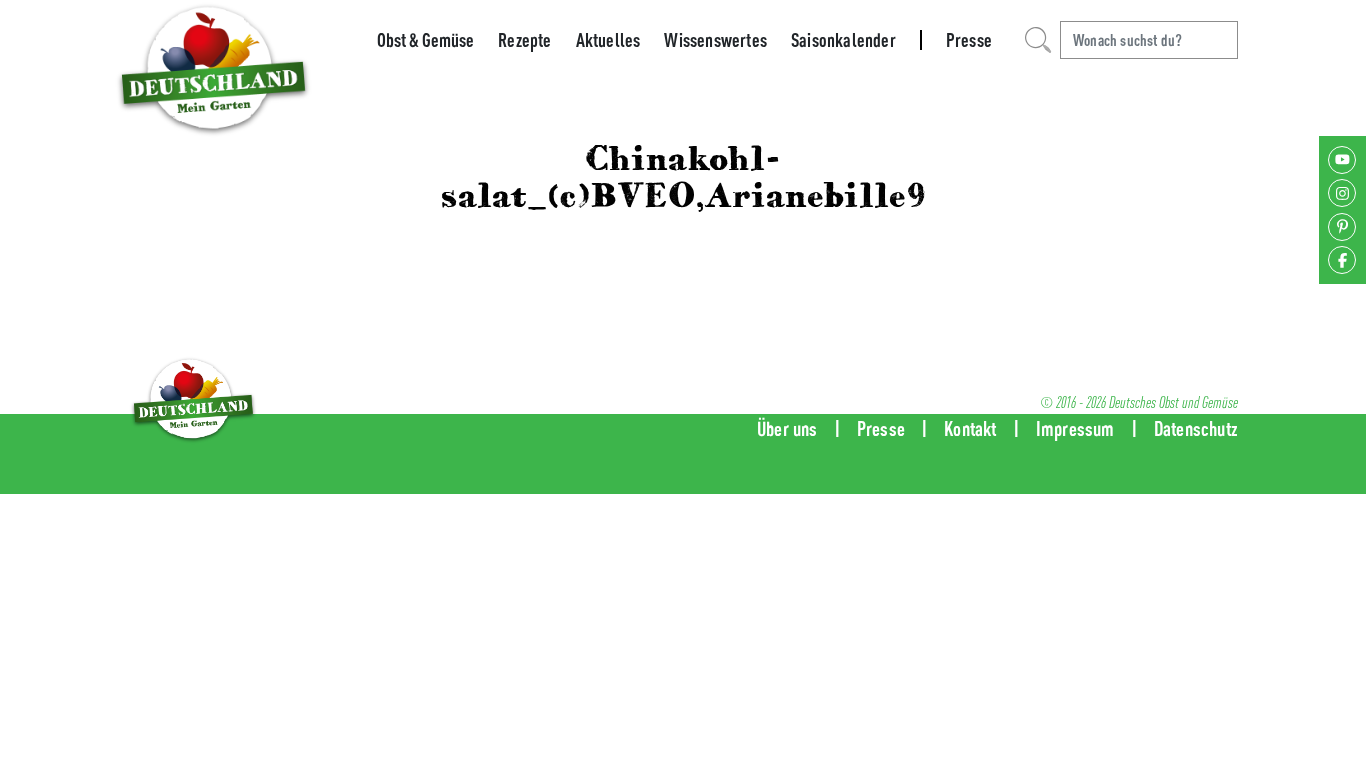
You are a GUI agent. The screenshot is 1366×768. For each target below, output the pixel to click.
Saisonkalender (843, 40)
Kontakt (970, 428)
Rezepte (524, 40)
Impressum (1075, 428)
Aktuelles (608, 40)
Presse (969, 40)
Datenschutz (1196, 428)
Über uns (787, 428)
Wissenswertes (715, 40)
